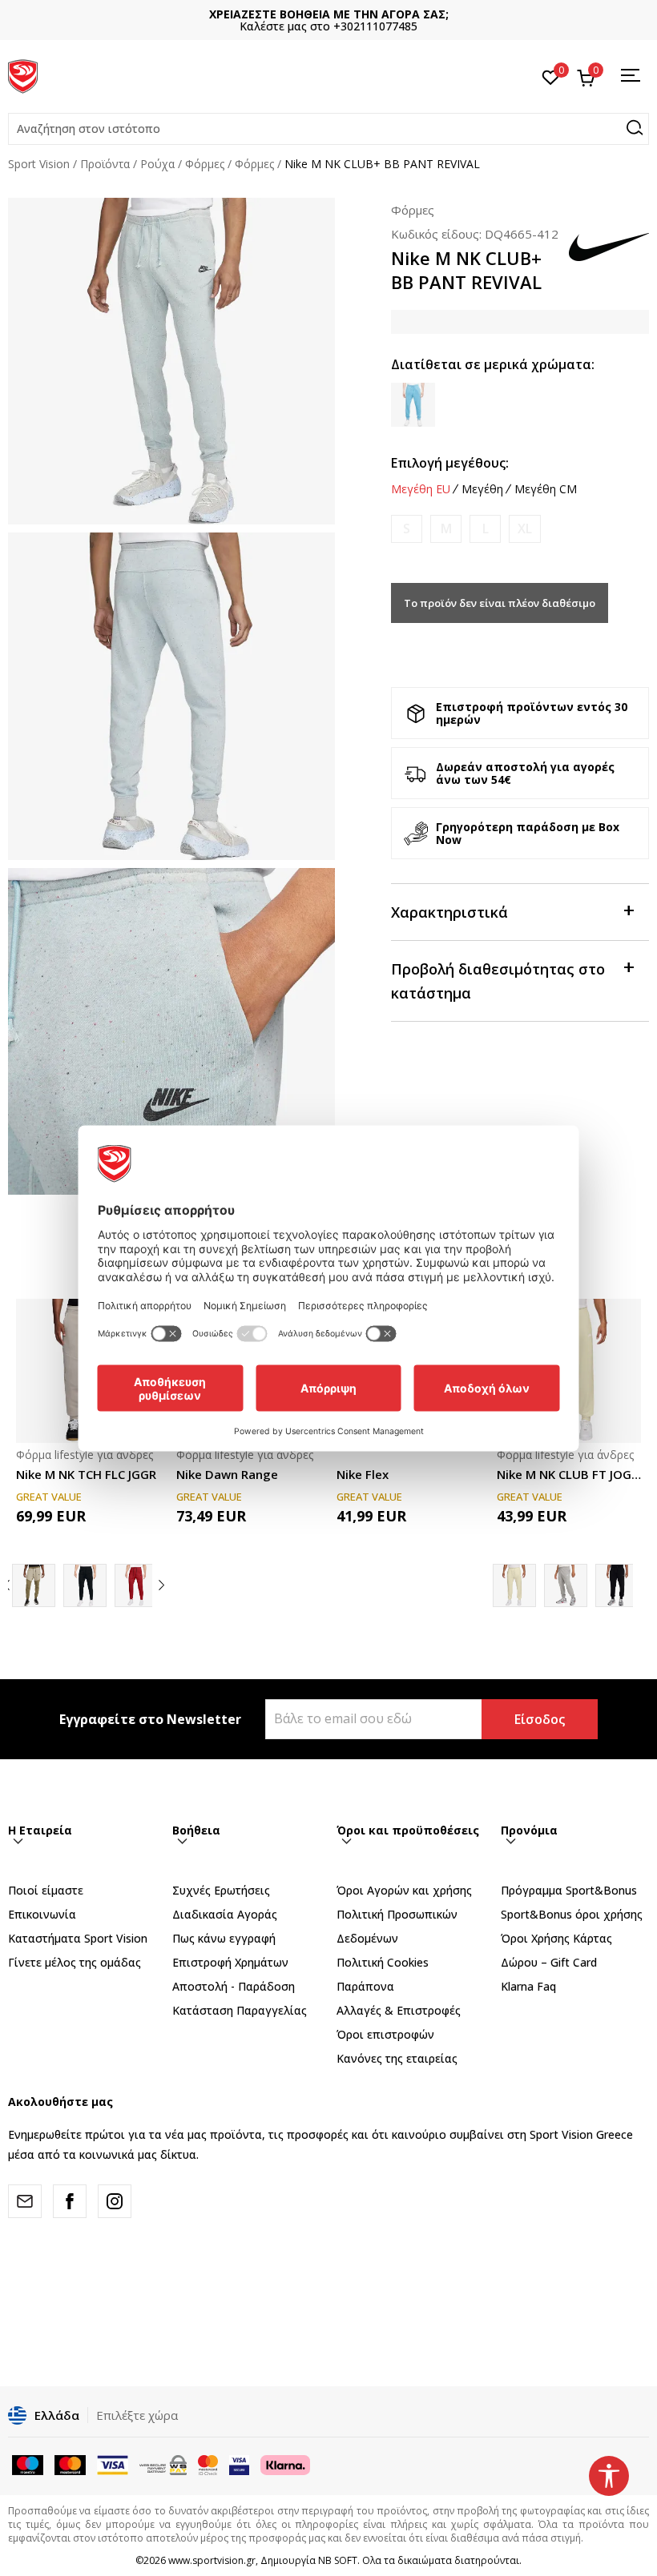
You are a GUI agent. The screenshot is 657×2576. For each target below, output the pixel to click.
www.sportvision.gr (212, 2560)
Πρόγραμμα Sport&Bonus (569, 1890)
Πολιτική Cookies (383, 1962)
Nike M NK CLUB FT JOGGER (569, 1474)
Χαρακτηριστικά (449, 912)
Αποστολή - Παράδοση (234, 1986)
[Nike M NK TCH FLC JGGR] (136, 1585)
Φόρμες (205, 164)
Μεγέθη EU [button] (421, 489)
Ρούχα (157, 164)
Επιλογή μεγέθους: (450, 463)
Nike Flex (363, 1474)
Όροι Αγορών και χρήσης (404, 1890)
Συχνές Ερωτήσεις (221, 1890)
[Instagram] (115, 2201)
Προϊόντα (105, 164)
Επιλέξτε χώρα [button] (137, 2415)
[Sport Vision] (23, 74)
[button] (328, 129)
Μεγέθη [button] (482, 489)
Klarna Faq (528, 1986)
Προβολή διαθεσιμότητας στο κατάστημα (498, 981)
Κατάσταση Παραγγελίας (240, 2010)
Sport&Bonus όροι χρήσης (572, 1914)
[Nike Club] (566, 1585)
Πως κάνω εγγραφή (224, 1938)
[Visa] (239, 2464)
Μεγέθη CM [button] (546, 489)
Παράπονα (365, 1986)
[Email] (25, 2201)
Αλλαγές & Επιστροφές (399, 2010)
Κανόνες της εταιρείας (397, 2058)
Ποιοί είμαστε (46, 1890)
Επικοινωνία (42, 1914)
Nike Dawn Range (227, 1474)
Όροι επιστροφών (385, 2034)
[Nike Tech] (34, 1585)
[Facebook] (70, 2201)
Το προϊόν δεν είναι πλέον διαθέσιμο (500, 603)
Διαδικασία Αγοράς (225, 1914)
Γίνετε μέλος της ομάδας (75, 1962)
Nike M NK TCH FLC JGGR (86, 1474)
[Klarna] (285, 2464)
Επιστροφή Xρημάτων (230, 1962)
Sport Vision (39, 164)
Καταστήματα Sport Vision (78, 1938)
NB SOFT (338, 2560)
